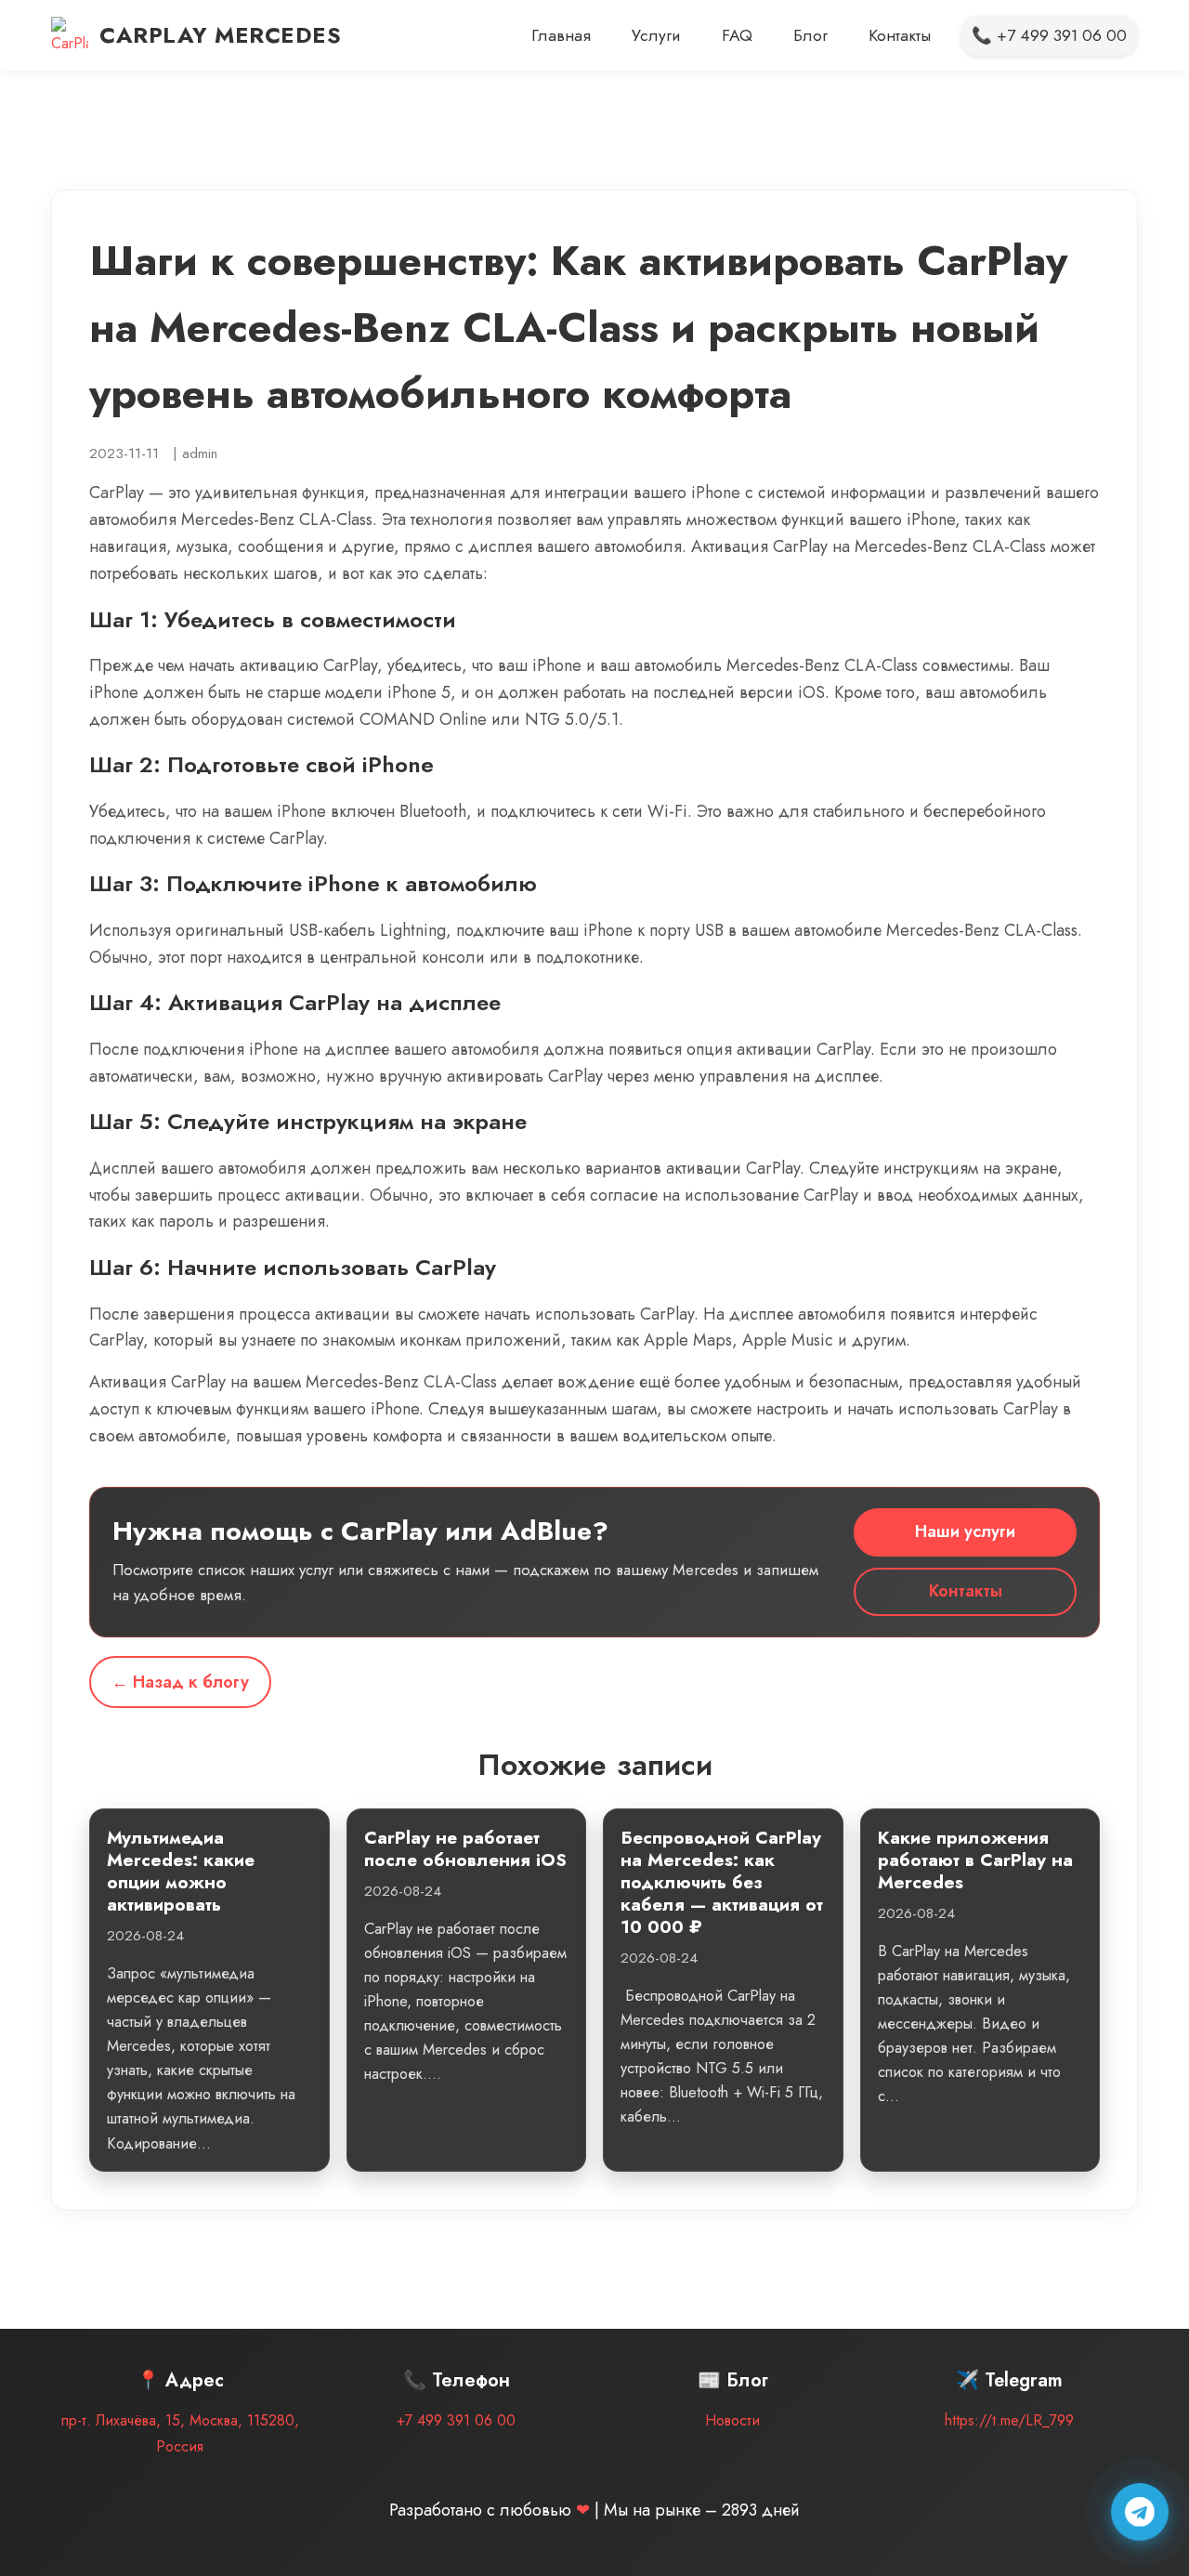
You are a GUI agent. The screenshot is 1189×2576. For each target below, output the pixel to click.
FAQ (737, 35)
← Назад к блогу (180, 1682)
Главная (561, 35)
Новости (732, 2420)
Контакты (900, 35)
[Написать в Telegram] (1140, 2512)
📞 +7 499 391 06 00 (1049, 35)
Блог (810, 35)
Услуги (656, 35)
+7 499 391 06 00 (456, 2420)
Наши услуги (965, 1531)
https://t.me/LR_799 (1009, 2420)
